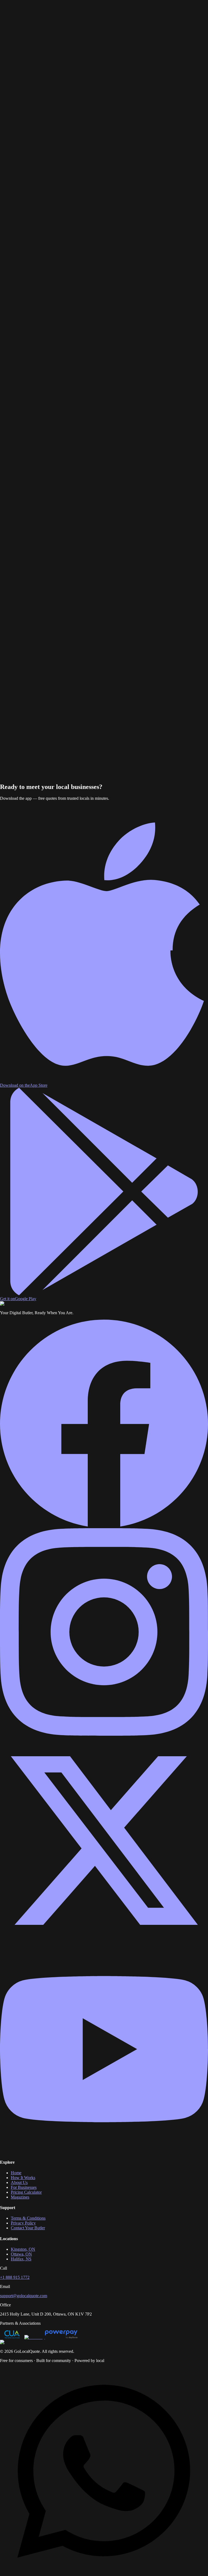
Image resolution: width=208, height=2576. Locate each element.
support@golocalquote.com (24, 2296)
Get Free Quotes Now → (22, 782)
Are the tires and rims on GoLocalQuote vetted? (47, 379)
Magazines (99, 11)
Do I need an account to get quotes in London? (46, 384)
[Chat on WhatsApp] (104, 2573)
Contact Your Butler (28, 2228)
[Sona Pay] (35, 2337)
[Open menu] (27, 18)
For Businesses (48, 11)
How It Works (23, 11)
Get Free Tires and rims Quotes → (29, 106)
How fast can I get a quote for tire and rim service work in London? (64, 370)
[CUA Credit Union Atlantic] (12, 2337)
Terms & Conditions (28, 2218)
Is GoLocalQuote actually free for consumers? (45, 375)
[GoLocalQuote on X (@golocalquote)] (104, 1943)
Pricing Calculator (26, 2192)
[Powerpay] (61, 2337)
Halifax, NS (21, 2259)
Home (5, 11)
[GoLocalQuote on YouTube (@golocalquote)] (104, 2151)
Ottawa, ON (21, 2254)
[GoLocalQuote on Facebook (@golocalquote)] (104, 1526)
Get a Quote (10, 20)
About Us (81, 11)
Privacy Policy (23, 2223)
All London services (76, 106)
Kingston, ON (23, 2249)
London (18, 47)
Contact (115, 11)
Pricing (67, 11)
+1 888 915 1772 (15, 2277)
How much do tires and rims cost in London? (44, 365)
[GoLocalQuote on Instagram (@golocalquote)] (104, 1734)
